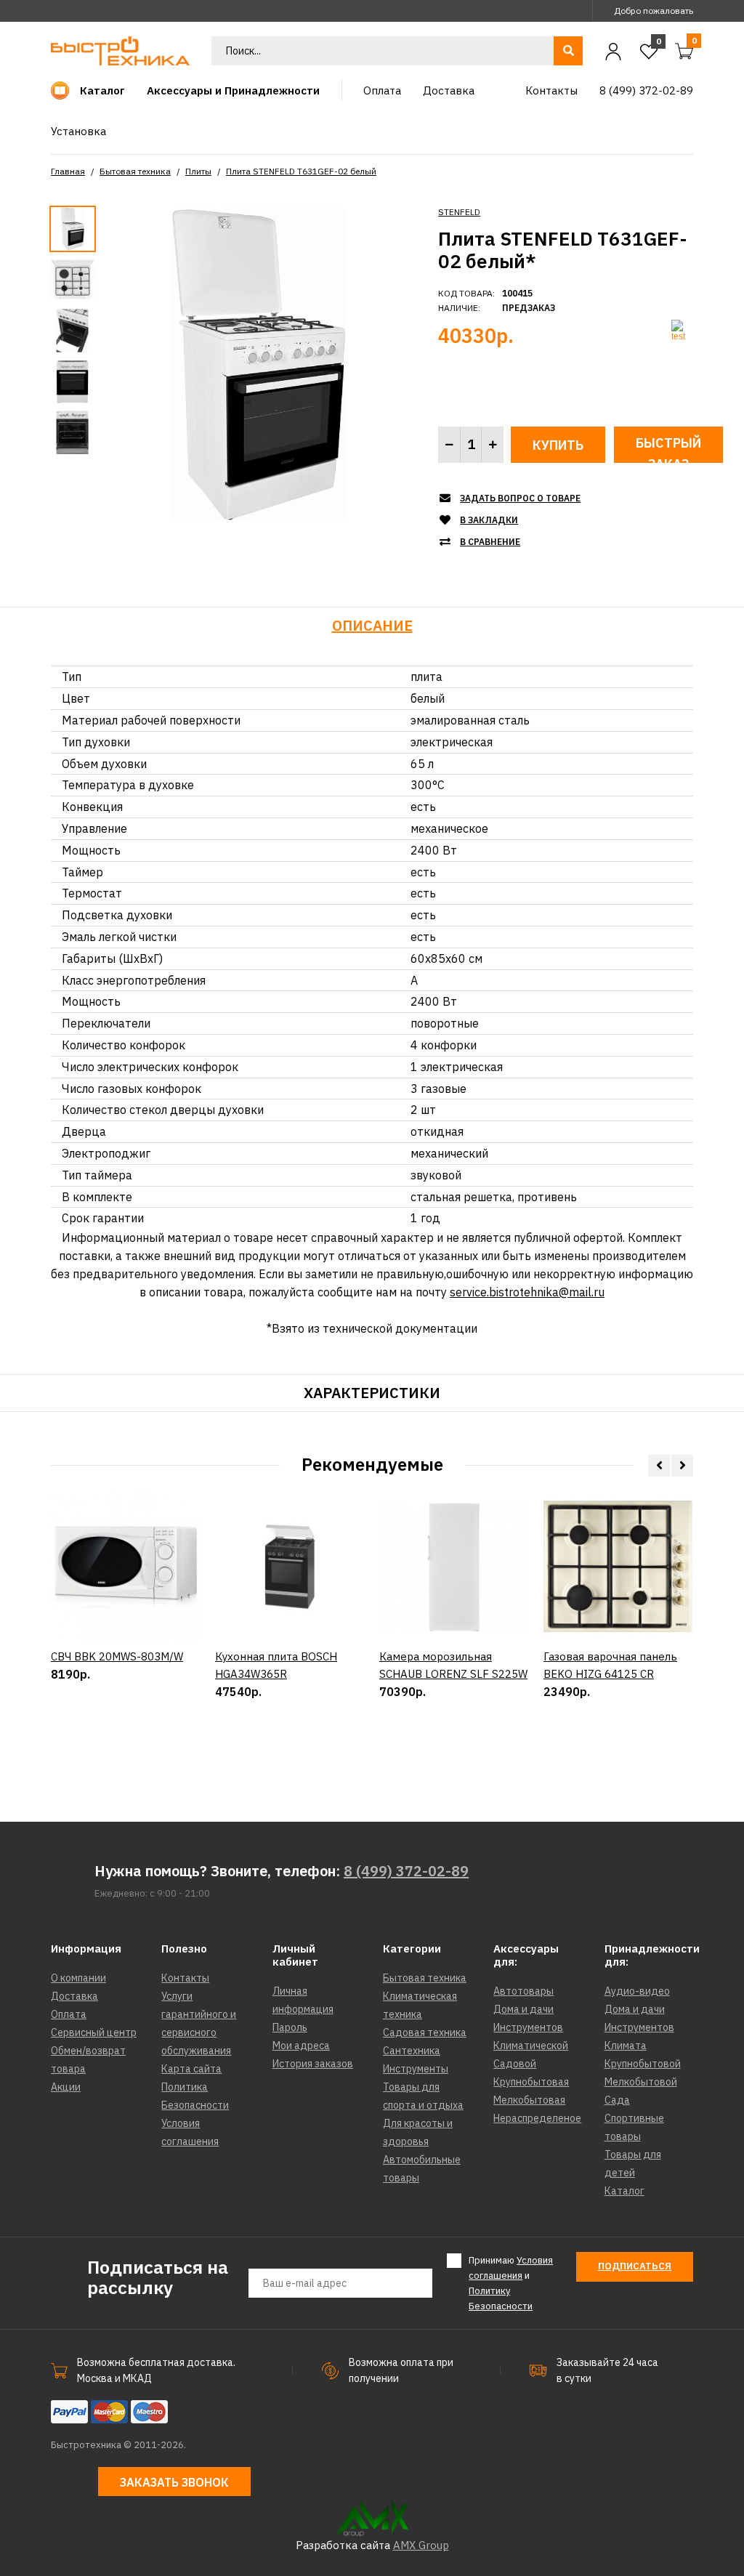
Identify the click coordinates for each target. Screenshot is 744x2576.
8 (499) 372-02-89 (406, 1871)
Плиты (198, 171)
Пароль (290, 2027)
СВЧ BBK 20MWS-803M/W (117, 1656)
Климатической (531, 2046)
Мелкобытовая (529, 2100)
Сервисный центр (94, 2032)
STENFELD (459, 212)
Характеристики (372, 1393)
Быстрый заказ (668, 449)
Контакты (185, 1978)
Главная (68, 171)
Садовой (515, 2064)
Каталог (624, 2191)
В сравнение (490, 542)
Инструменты (416, 2069)
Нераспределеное (537, 2118)
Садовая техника (425, 2032)
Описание (372, 625)
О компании (78, 1978)
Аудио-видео (637, 1991)
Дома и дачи (523, 2009)
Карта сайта (191, 2069)
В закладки (489, 520)
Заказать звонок (174, 2482)
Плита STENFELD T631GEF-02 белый (301, 171)
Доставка (74, 1996)
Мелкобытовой (641, 2082)
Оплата (69, 2014)
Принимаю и (511, 2283)
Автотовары (523, 1991)
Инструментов (528, 2027)
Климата (626, 2046)
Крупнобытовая (531, 2082)
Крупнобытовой (643, 2064)
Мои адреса (301, 2046)
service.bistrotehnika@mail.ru (527, 1292)
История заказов (313, 2064)
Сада (617, 2100)
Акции (66, 2087)
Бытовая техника (135, 171)
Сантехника (412, 2051)
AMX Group (421, 2545)
